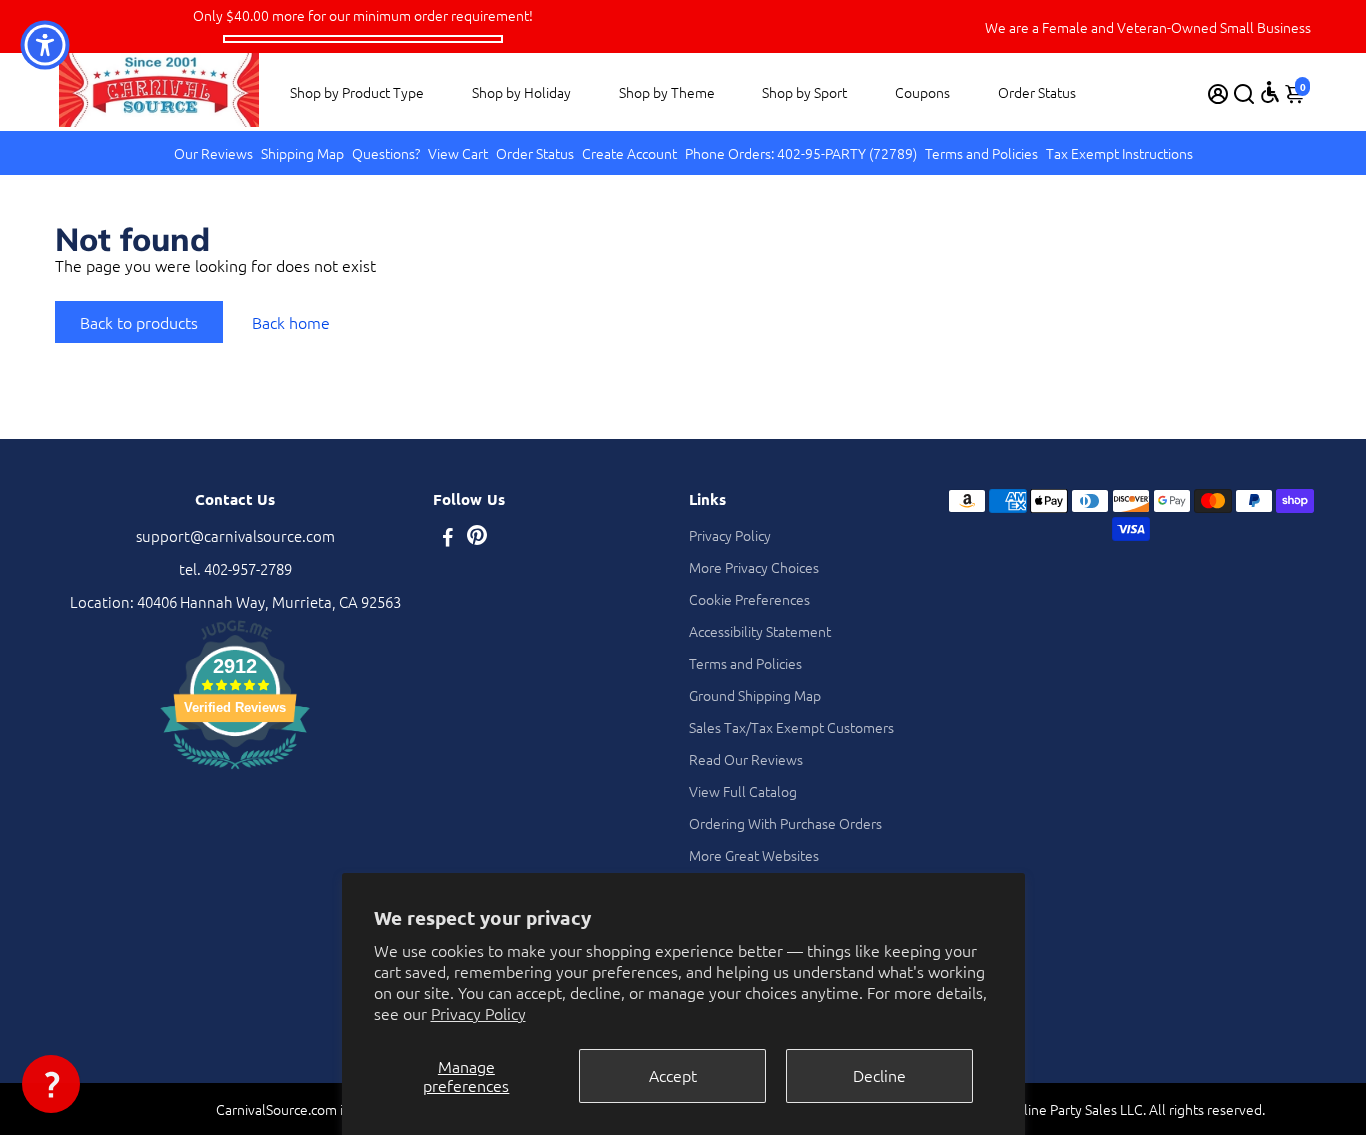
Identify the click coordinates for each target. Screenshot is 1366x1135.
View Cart (458, 153)
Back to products (139, 322)
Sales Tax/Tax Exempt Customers (791, 727)
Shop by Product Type (357, 92)
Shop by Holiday (521, 92)
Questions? (386, 153)
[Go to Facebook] (448, 538)
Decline (879, 1075)
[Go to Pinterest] (477, 538)
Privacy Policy (478, 1013)
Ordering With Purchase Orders (785, 823)
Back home (291, 322)
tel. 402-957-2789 (235, 568)
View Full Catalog (743, 791)
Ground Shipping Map (755, 695)
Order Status (1037, 92)
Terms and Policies (981, 153)
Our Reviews (213, 153)
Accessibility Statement (760, 631)
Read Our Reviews (746, 759)
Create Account (629, 153)
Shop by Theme (667, 92)
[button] (51, 1084)
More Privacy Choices (754, 567)
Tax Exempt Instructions (1119, 153)
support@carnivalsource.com (235, 535)
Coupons (922, 92)
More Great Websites (754, 855)
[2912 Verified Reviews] (235, 771)
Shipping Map (302, 153)
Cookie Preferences (749, 599)
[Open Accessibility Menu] (1270, 92)
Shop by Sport (804, 92)
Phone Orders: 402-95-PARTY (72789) (801, 153)
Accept (673, 1075)
